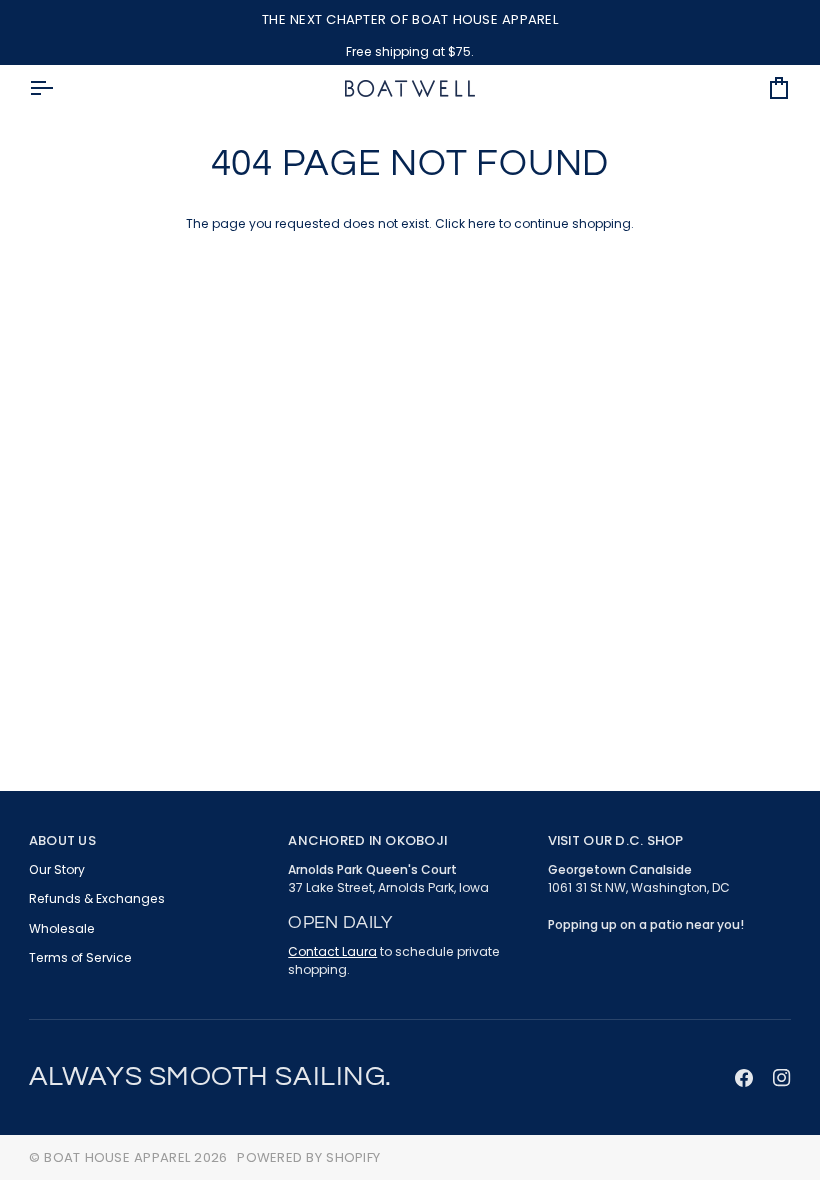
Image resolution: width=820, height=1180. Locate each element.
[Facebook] (744, 1078)
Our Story (57, 869)
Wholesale (62, 928)
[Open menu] (59, 88)
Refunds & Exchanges (97, 898)
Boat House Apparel (117, 1157)
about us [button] (62, 840)
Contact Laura (332, 951)
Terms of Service (80, 957)
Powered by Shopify (308, 1157)
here (482, 223)
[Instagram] (782, 1078)
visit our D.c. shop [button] (616, 840)
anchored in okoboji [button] (367, 840)
